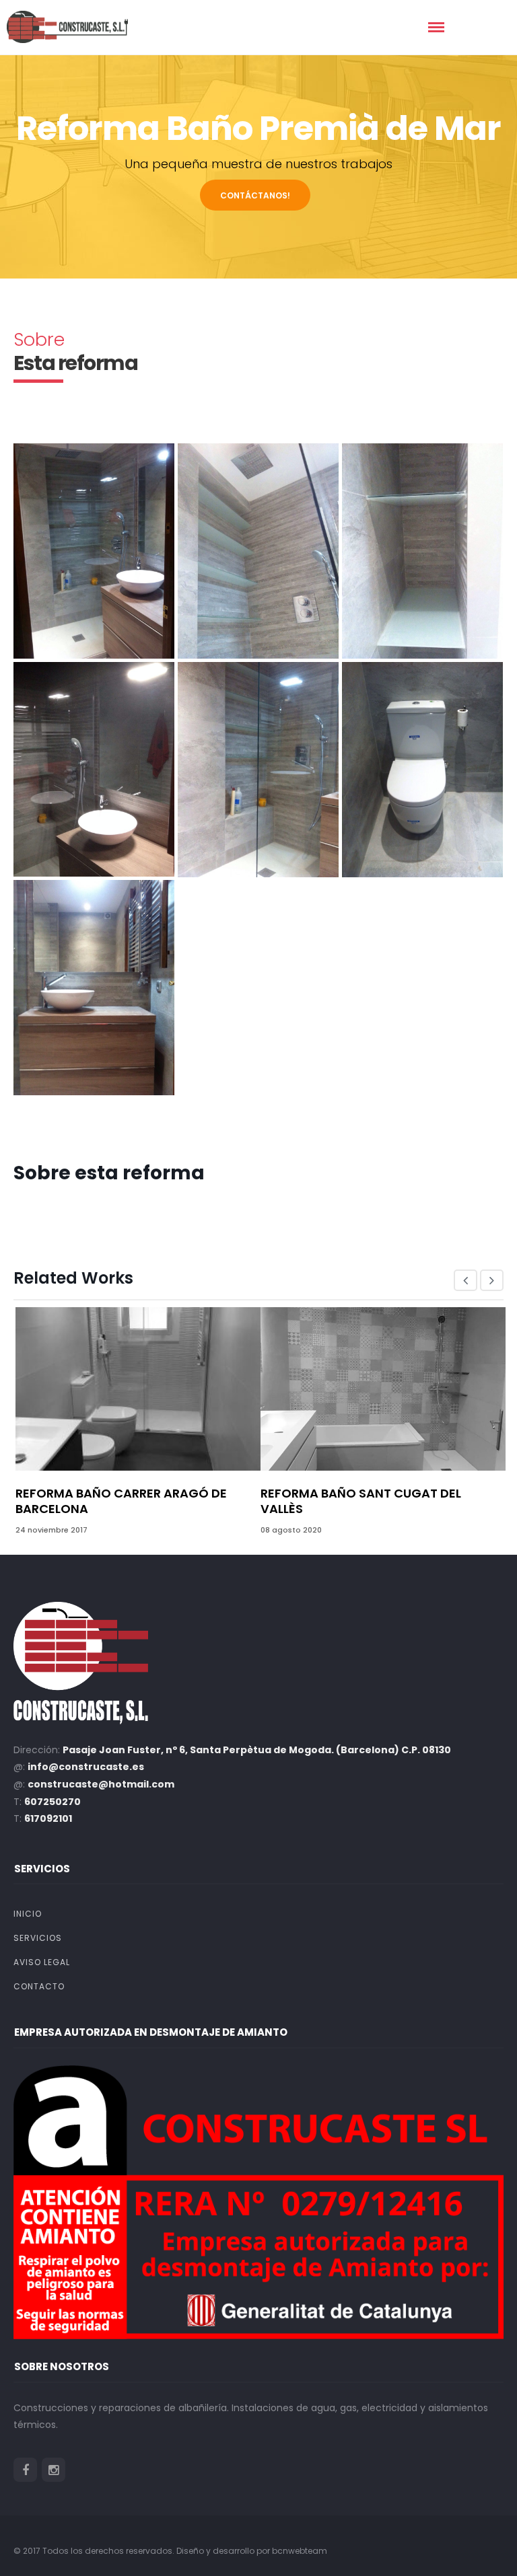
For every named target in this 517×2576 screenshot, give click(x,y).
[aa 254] (94, 551)
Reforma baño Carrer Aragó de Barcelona (121, 1501)
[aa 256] (422, 551)
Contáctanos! (255, 195)
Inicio (28, 1914)
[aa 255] (258, 551)
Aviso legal (42, 1962)
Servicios (38, 1938)
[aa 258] (258, 770)
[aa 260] (94, 988)
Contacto (39, 1986)
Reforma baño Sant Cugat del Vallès (361, 1501)
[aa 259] (422, 770)
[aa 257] (94, 769)
